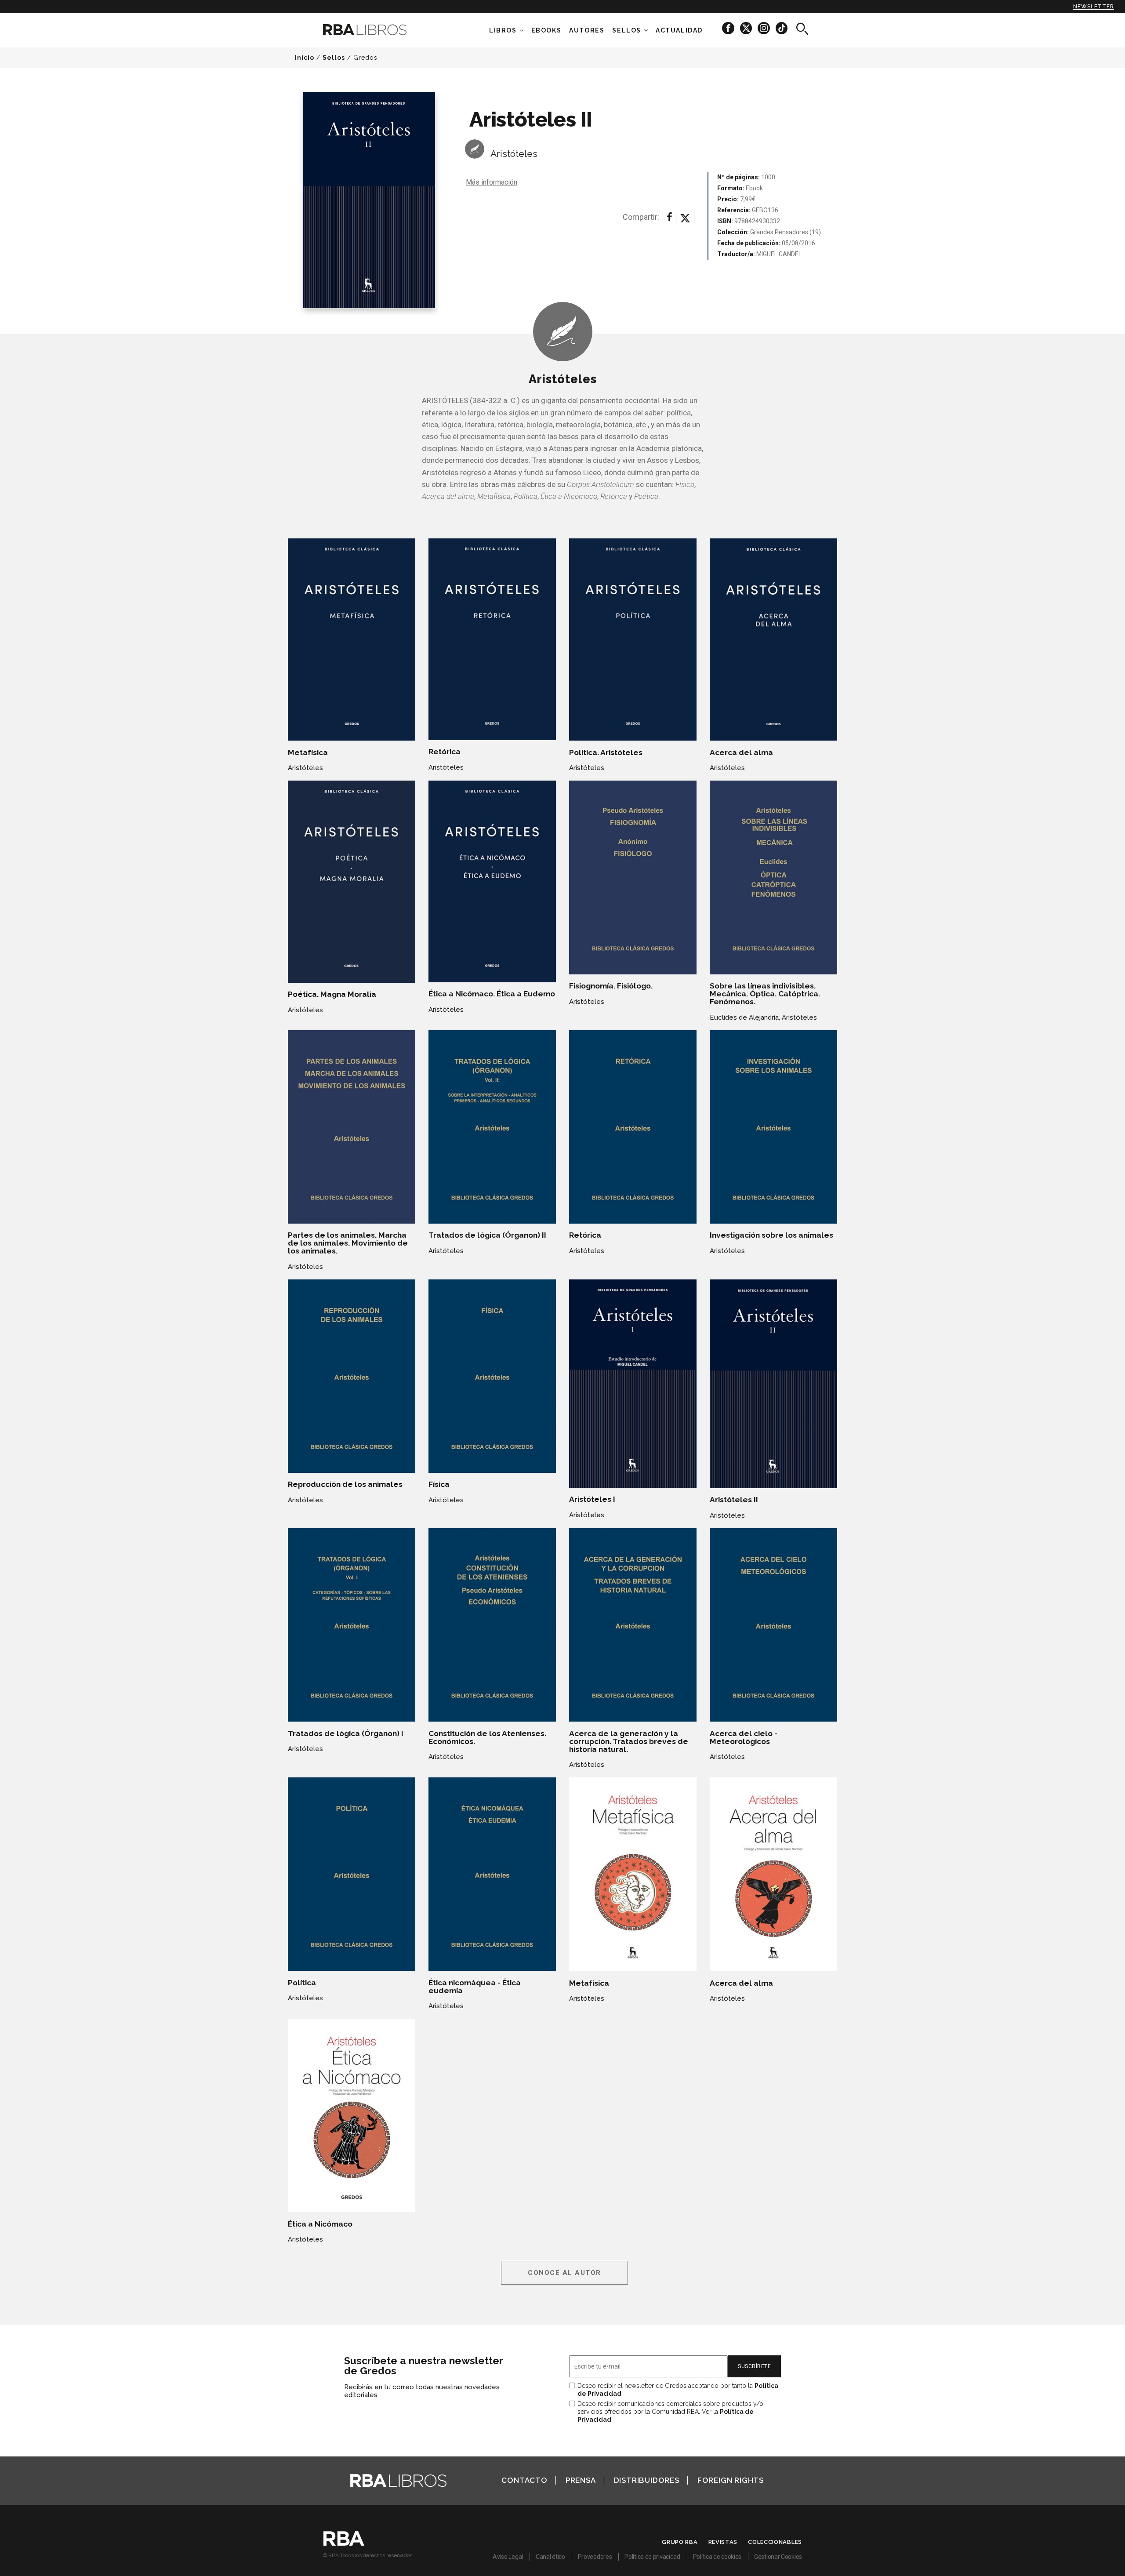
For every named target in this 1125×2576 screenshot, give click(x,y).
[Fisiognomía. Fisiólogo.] (633, 877)
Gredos (365, 58)
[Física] (492, 1376)
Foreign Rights (731, 2480)
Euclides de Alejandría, (745, 1017)
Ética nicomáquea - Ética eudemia (475, 1987)
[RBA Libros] (378, 30)
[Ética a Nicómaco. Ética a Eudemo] (492, 881)
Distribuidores (647, 2480)
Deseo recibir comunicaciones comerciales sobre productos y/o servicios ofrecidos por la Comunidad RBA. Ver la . (670, 2412)
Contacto (524, 2480)
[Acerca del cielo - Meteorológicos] (773, 1625)
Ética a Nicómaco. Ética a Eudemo (492, 994)
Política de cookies (717, 2557)
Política (302, 1983)
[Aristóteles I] (633, 1384)
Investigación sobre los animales (771, 1235)
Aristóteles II (734, 1500)
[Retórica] (492, 639)
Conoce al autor (564, 2273)
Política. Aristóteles (606, 752)
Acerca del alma (741, 752)
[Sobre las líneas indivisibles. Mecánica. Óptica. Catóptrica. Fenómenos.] (773, 877)
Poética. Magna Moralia (332, 994)
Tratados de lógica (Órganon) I (346, 1733)
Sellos (627, 30)
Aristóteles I (592, 1499)
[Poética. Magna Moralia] (352, 881)
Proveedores (595, 2557)
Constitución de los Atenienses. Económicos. (487, 1737)
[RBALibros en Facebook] (729, 28)
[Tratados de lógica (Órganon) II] (492, 1127)
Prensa (581, 2480)
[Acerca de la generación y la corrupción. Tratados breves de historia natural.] (633, 1625)
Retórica (445, 752)
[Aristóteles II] (773, 1384)
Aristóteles (514, 154)
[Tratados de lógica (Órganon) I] (352, 1625)
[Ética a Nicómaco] (352, 2115)
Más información (492, 182)
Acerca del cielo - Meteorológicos (744, 1737)
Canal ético (550, 2557)
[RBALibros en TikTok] (782, 28)
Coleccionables (775, 2542)
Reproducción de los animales (345, 1484)
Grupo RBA (680, 2542)
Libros (503, 30)
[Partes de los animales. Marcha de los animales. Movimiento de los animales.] (352, 1127)
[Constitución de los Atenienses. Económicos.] (492, 1625)
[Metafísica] (352, 639)
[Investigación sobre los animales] (773, 1127)
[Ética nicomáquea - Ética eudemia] (492, 1874)
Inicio (305, 58)
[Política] (352, 1874)
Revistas (723, 2542)
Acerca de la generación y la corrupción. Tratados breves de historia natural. (629, 1741)
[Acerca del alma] (773, 639)
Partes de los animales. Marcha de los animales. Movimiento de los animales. (348, 1243)
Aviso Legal (508, 2557)
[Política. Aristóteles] (633, 639)
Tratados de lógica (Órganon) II (487, 1235)
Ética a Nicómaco (320, 2224)
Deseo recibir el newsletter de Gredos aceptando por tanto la (678, 2390)
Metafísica (308, 752)
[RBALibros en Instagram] (764, 28)
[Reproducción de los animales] (352, 1376)
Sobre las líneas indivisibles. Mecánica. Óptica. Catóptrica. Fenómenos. (765, 994)
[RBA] (344, 2543)
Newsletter (1094, 7)
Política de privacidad (652, 2557)
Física (439, 1484)
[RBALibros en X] (747, 28)
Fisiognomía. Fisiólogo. (611, 986)
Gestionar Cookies (778, 2557)
